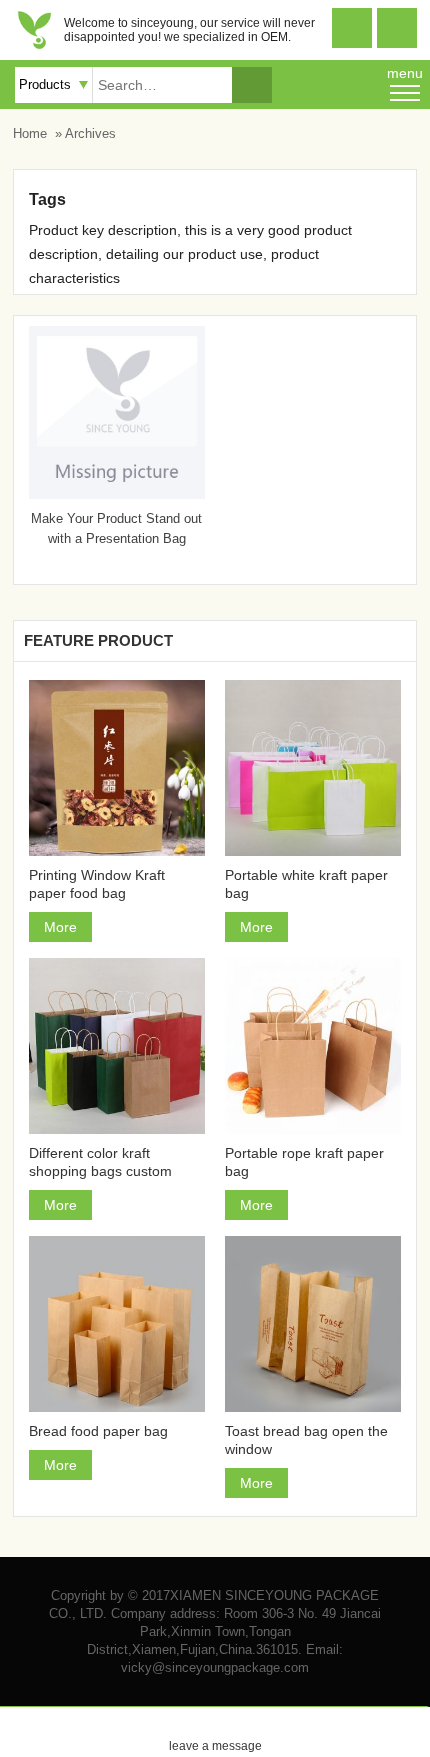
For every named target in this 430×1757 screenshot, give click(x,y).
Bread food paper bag (98, 1431)
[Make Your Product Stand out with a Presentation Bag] (117, 494)
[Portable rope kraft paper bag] (313, 1046)
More (60, 927)
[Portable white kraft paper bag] (313, 768)
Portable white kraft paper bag (306, 884)
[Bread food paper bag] (117, 1324)
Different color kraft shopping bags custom (100, 1162)
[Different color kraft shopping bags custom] (117, 1046)
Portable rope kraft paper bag (304, 1162)
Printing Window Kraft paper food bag (97, 884)
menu (405, 73)
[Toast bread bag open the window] (313, 1324)
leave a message (215, 1730)
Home (30, 133)
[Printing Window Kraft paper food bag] (117, 768)
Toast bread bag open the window (306, 1440)
